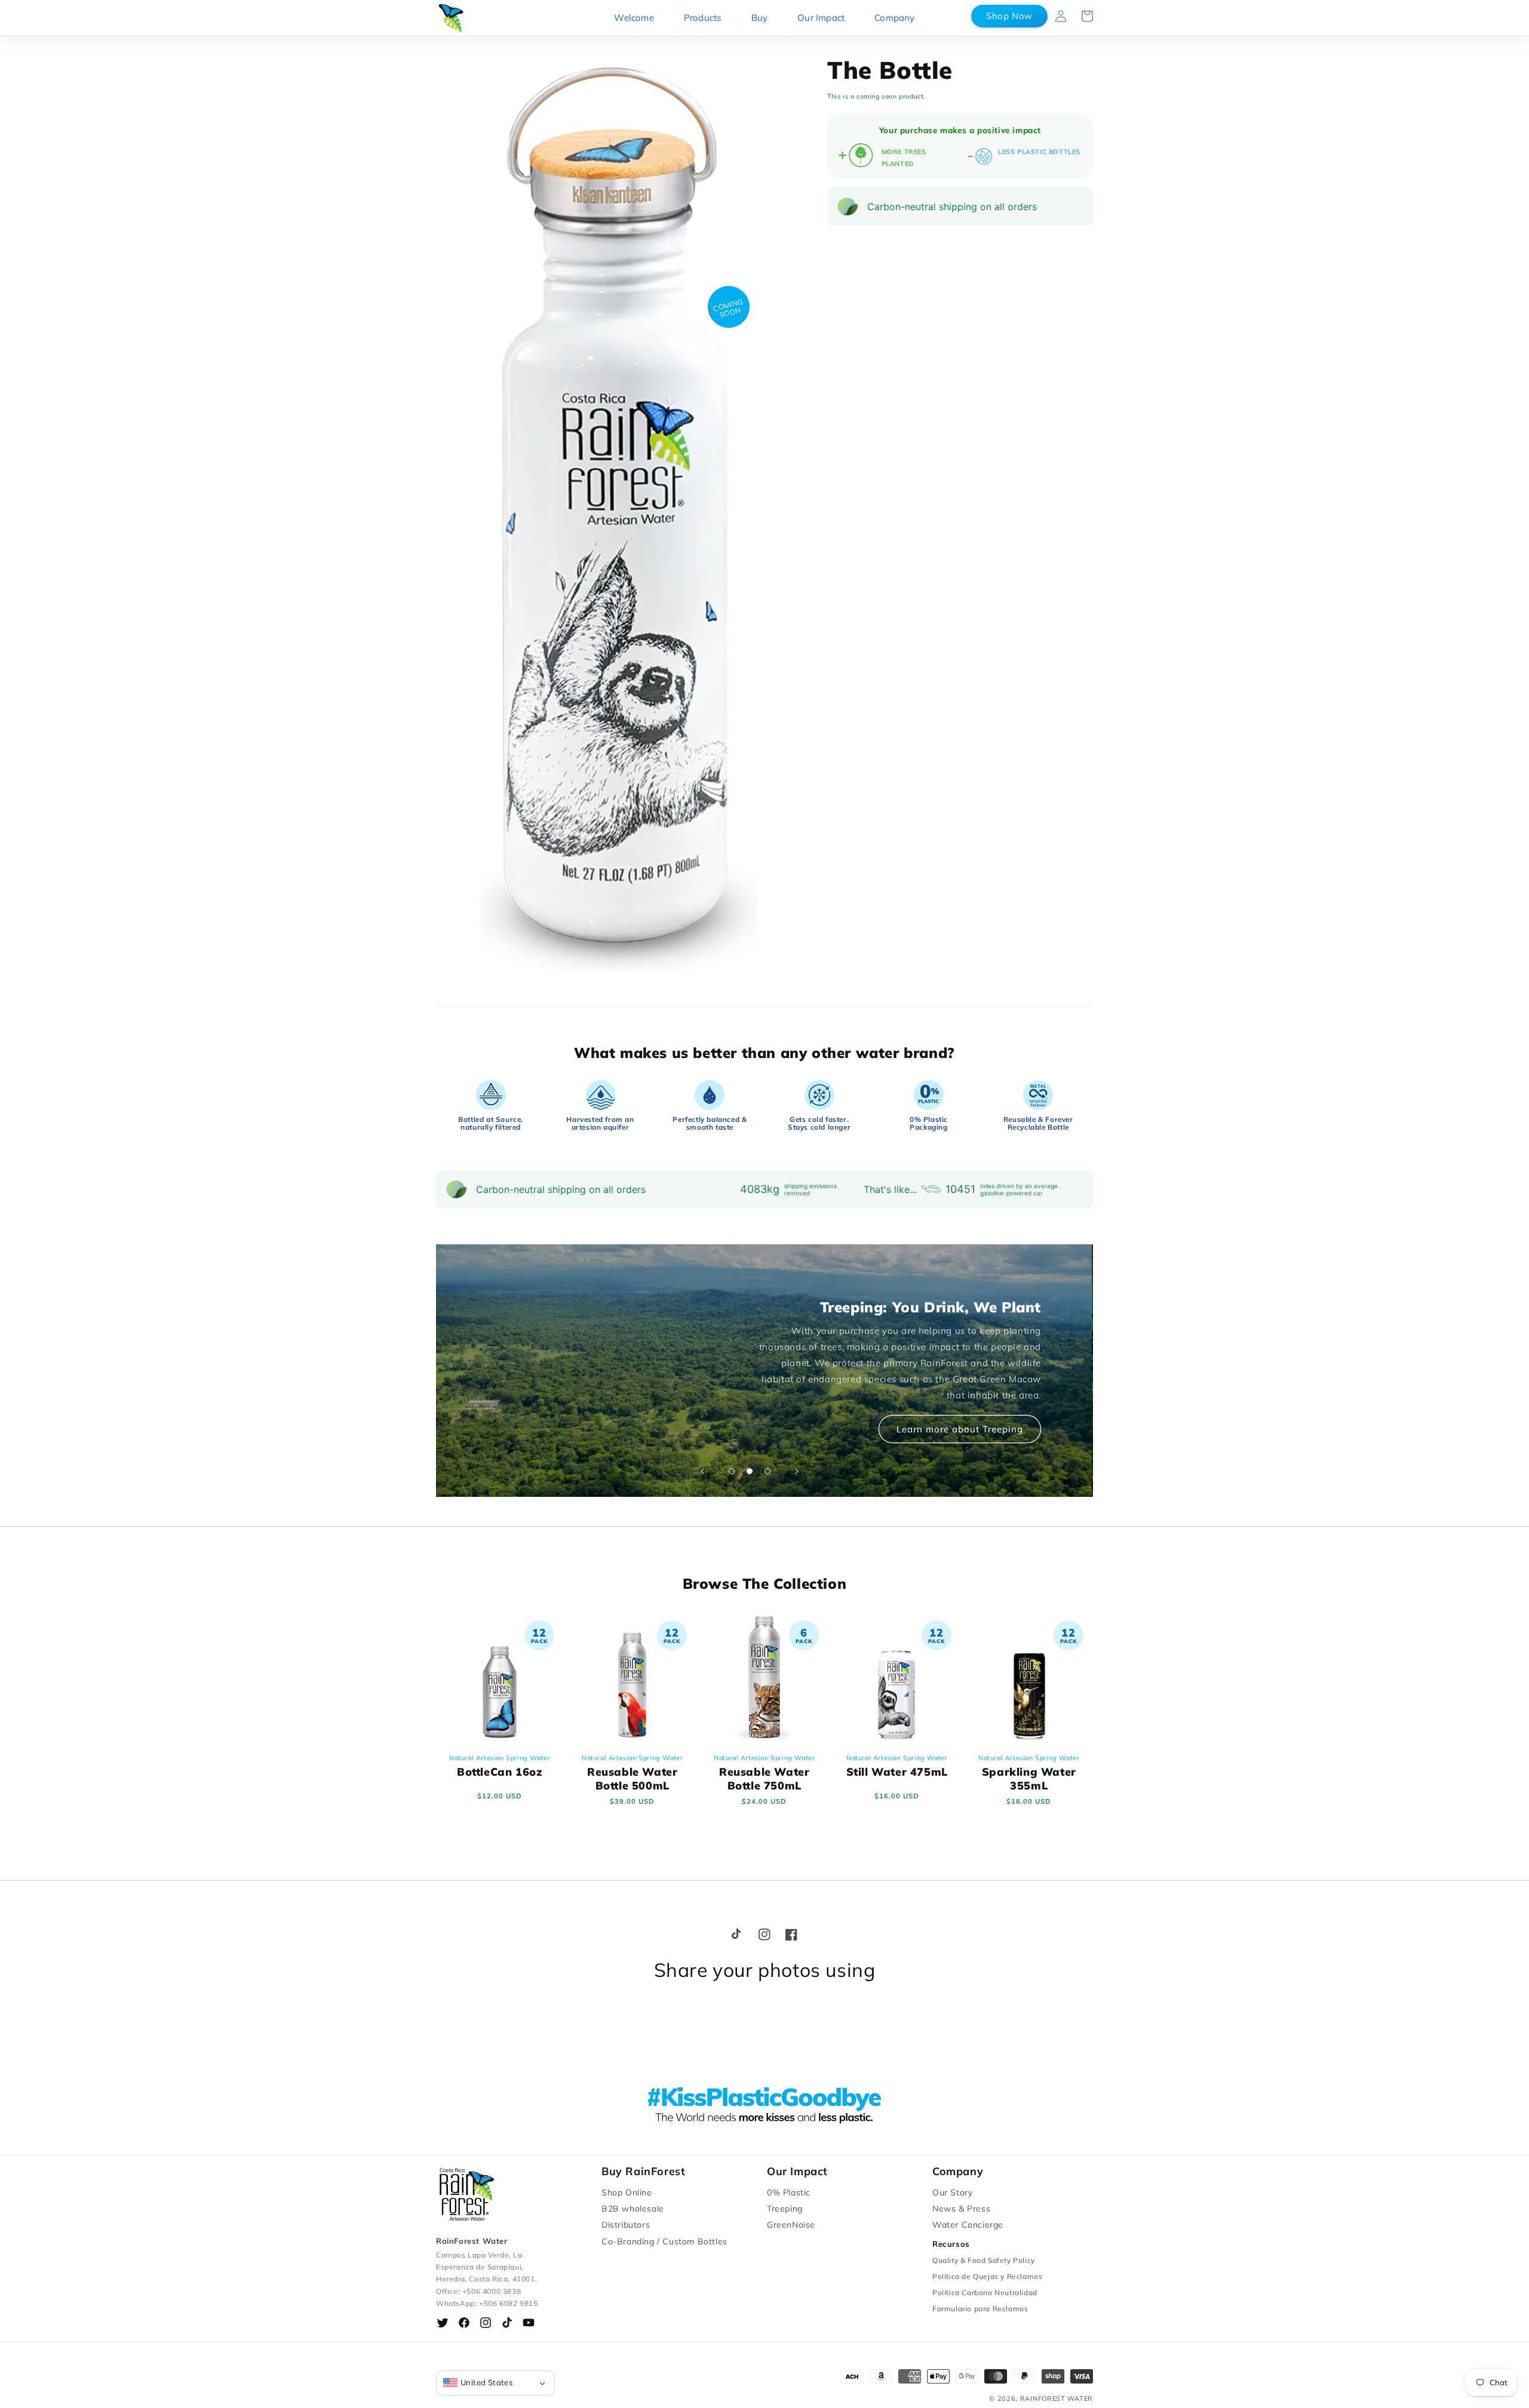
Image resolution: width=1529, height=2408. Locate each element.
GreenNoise (791, 2225)
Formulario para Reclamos (980, 2309)
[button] (1087, 16)
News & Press (961, 2209)
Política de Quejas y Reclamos (987, 2276)
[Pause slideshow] (827, 1471)
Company (894, 18)
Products (703, 18)
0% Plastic (789, 2192)
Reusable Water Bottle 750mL (764, 1773)
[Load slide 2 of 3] (750, 1471)
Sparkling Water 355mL (1029, 1773)
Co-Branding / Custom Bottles (664, 2241)
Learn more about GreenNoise (954, 1412)
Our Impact (821, 18)
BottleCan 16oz (500, 1766)
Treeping (785, 2209)
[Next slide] (797, 1471)
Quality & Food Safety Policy (984, 2260)
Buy (760, 18)
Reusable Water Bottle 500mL (632, 1773)
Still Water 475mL (896, 1766)
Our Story (952, 2192)
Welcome (634, 18)
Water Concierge (968, 2225)
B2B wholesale (633, 2209)
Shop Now (1009, 16)
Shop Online (627, 2192)
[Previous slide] (702, 1471)
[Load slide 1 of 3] (732, 1471)
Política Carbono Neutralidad (985, 2292)
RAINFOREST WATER (1057, 2398)
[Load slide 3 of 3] (767, 1471)
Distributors (626, 2225)
